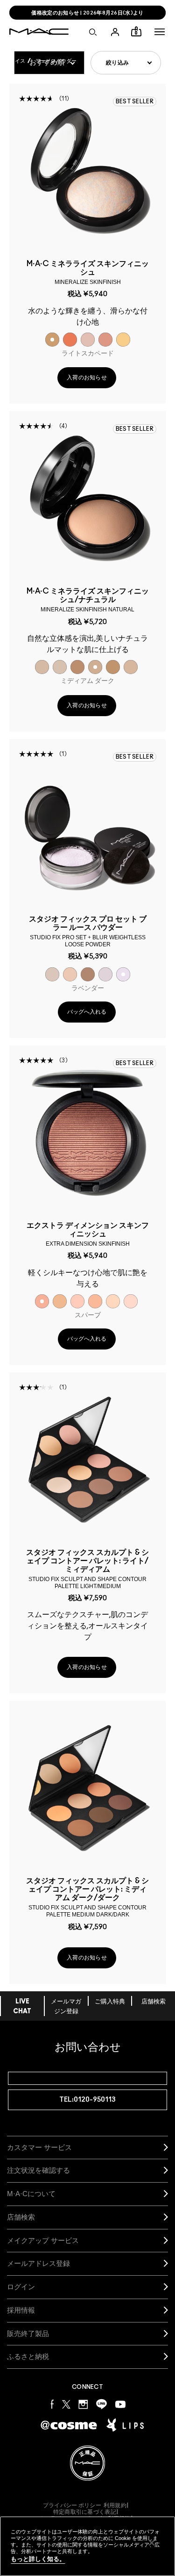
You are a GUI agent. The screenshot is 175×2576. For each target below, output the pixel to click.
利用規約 (115, 2505)
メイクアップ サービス (43, 2240)
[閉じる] (152, 2543)
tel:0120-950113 (87, 2100)
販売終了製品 (28, 2333)
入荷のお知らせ (87, 377)
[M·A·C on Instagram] (83, 2404)
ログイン (21, 2287)
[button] (160, 32)
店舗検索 (154, 2002)
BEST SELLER (135, 102)
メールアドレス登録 (38, 2263)
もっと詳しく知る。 (38, 2559)
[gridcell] (52, 340)
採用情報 (21, 2310)
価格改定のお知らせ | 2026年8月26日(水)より (87, 13)
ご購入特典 (110, 2002)
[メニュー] (160, 32)
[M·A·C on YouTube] (120, 2404)
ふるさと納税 (28, 2356)
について (31, 2194)
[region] (87, 2546)
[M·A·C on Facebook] (52, 2404)
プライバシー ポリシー (72, 2505)
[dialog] (87, 272)
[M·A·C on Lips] (125, 2425)
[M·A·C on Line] (101, 2404)
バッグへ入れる (87, 1012)
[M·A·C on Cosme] (69, 2425)
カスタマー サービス (39, 2147)
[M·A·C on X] (66, 2404)
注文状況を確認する (38, 2170)
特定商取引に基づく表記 (85, 2512)
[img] (87, 171)
